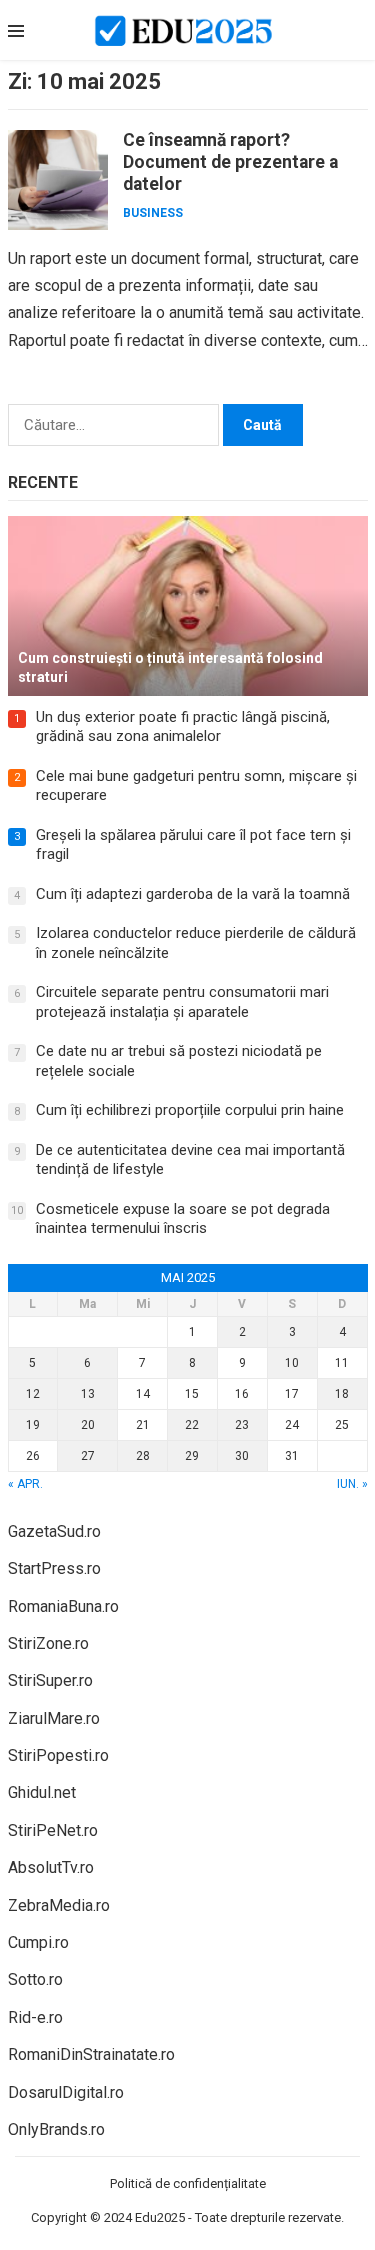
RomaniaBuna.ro (63, 1606)
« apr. (25, 1484)
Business (153, 213)
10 (292, 1363)
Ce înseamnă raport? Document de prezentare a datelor (230, 162)
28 (143, 1456)
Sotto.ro (35, 1979)
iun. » (352, 1484)
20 (88, 1425)
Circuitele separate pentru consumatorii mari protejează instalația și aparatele (182, 1002)
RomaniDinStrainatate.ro (91, 2054)
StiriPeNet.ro (53, 1830)
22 (192, 1425)
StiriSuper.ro (50, 1680)
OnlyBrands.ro (56, 2129)
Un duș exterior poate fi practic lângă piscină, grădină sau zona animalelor (183, 727)
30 (242, 1456)
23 (242, 1425)
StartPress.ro (54, 1568)
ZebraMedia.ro (59, 1905)
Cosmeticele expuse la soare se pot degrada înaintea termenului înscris (183, 1219)
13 (88, 1394)
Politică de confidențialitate (188, 2183)
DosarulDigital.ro (66, 2092)
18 (342, 1394)
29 (192, 1456)
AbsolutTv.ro (51, 1867)
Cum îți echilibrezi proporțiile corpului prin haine (190, 1110)
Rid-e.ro (35, 2017)
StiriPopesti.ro (58, 1755)
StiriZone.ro (48, 1643)
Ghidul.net (42, 1792)
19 (33, 1425)
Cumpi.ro (38, 1942)
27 (88, 1456)
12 (33, 1394)
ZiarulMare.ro (54, 1718)
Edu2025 (160, 2217)
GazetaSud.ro (54, 1531)
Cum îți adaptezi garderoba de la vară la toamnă (193, 894)
